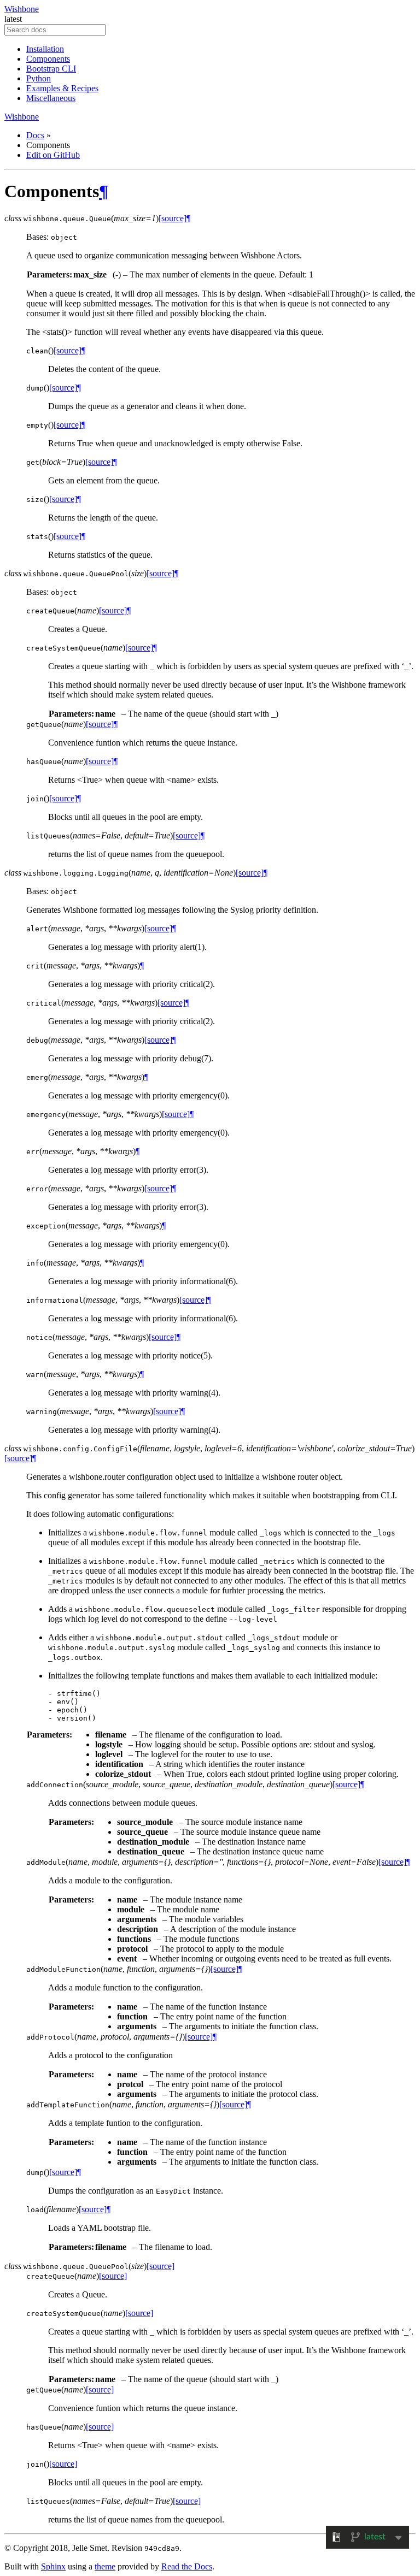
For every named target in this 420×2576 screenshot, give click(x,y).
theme (105, 2566)
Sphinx (53, 2566)
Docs (35, 135)
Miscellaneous (51, 98)
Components (48, 59)
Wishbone (22, 9)
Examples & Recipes (62, 88)
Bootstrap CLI (51, 69)
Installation (45, 49)
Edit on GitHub (53, 155)
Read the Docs (187, 2566)
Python (39, 78)
